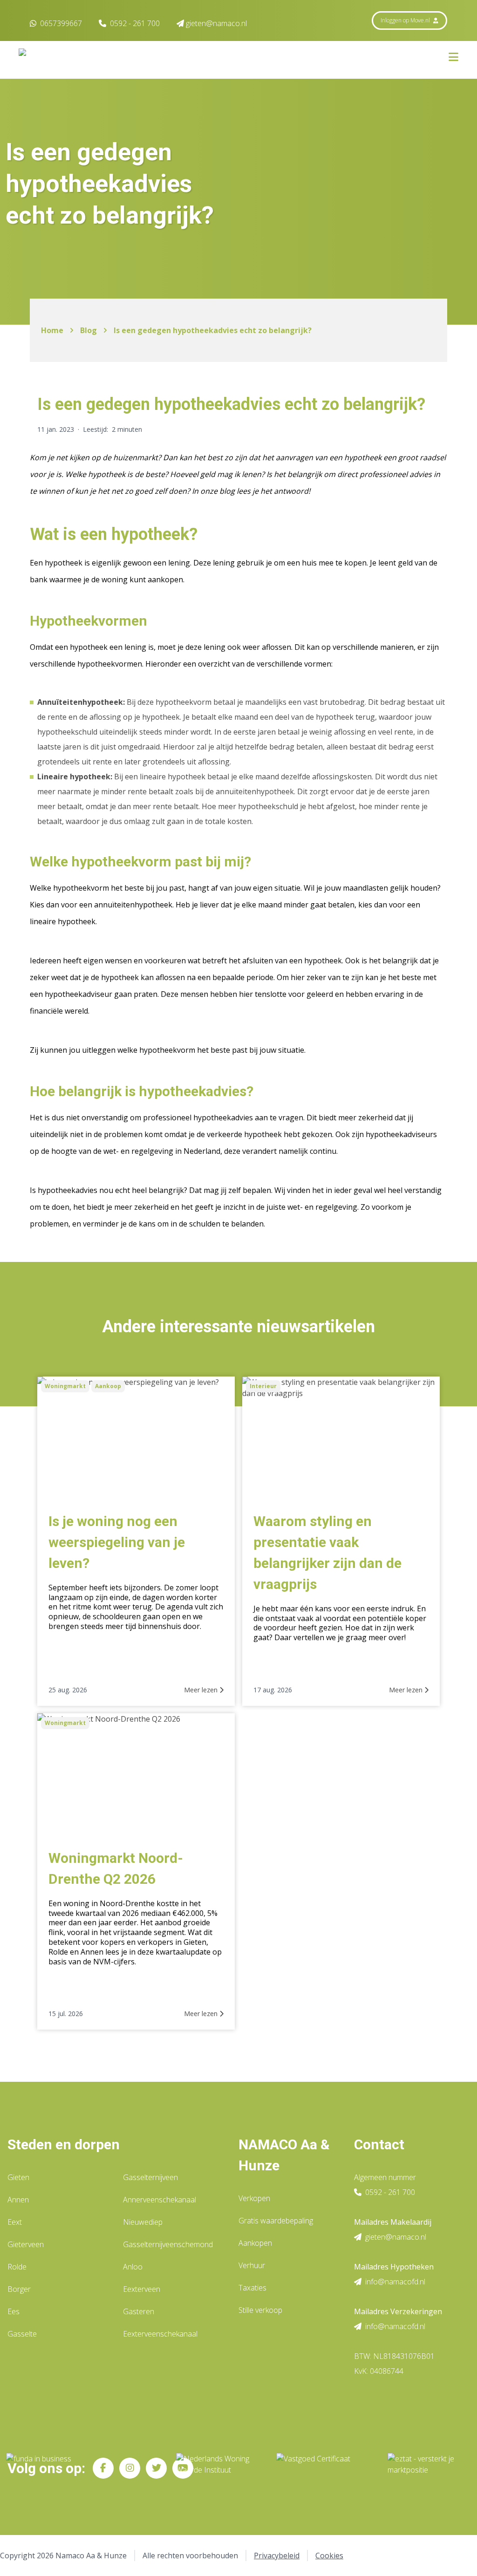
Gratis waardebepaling (276, 2221)
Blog (89, 330)
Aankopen (255, 2243)
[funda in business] (84, 2468)
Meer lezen (202, 1690)
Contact (379, 2144)
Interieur (263, 1386)
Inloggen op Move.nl (406, 20)
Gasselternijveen (150, 2177)
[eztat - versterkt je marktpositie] (421, 2468)
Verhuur (252, 2265)
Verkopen (254, 2198)
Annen (18, 2200)
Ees (14, 2311)
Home (52, 330)
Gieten (18, 2177)
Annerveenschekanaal (160, 2200)
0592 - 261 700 (135, 23)
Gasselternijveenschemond (168, 2244)
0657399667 (60, 23)
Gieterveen (26, 2244)
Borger (19, 2289)
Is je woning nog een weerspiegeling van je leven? (117, 1542)
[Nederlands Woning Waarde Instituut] (219, 2468)
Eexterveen (142, 2289)
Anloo (133, 2267)
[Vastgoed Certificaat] (324, 2468)
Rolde (17, 2267)
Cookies (329, 2556)
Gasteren (139, 2311)
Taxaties (252, 2288)
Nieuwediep (143, 2222)
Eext (15, 2222)
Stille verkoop (260, 2310)
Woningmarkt (65, 1386)
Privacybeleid (277, 2556)
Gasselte (22, 2334)
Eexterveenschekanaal (160, 2334)
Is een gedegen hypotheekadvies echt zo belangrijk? (213, 330)
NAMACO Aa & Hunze (284, 2155)
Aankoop (108, 1386)
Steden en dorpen (64, 2144)
